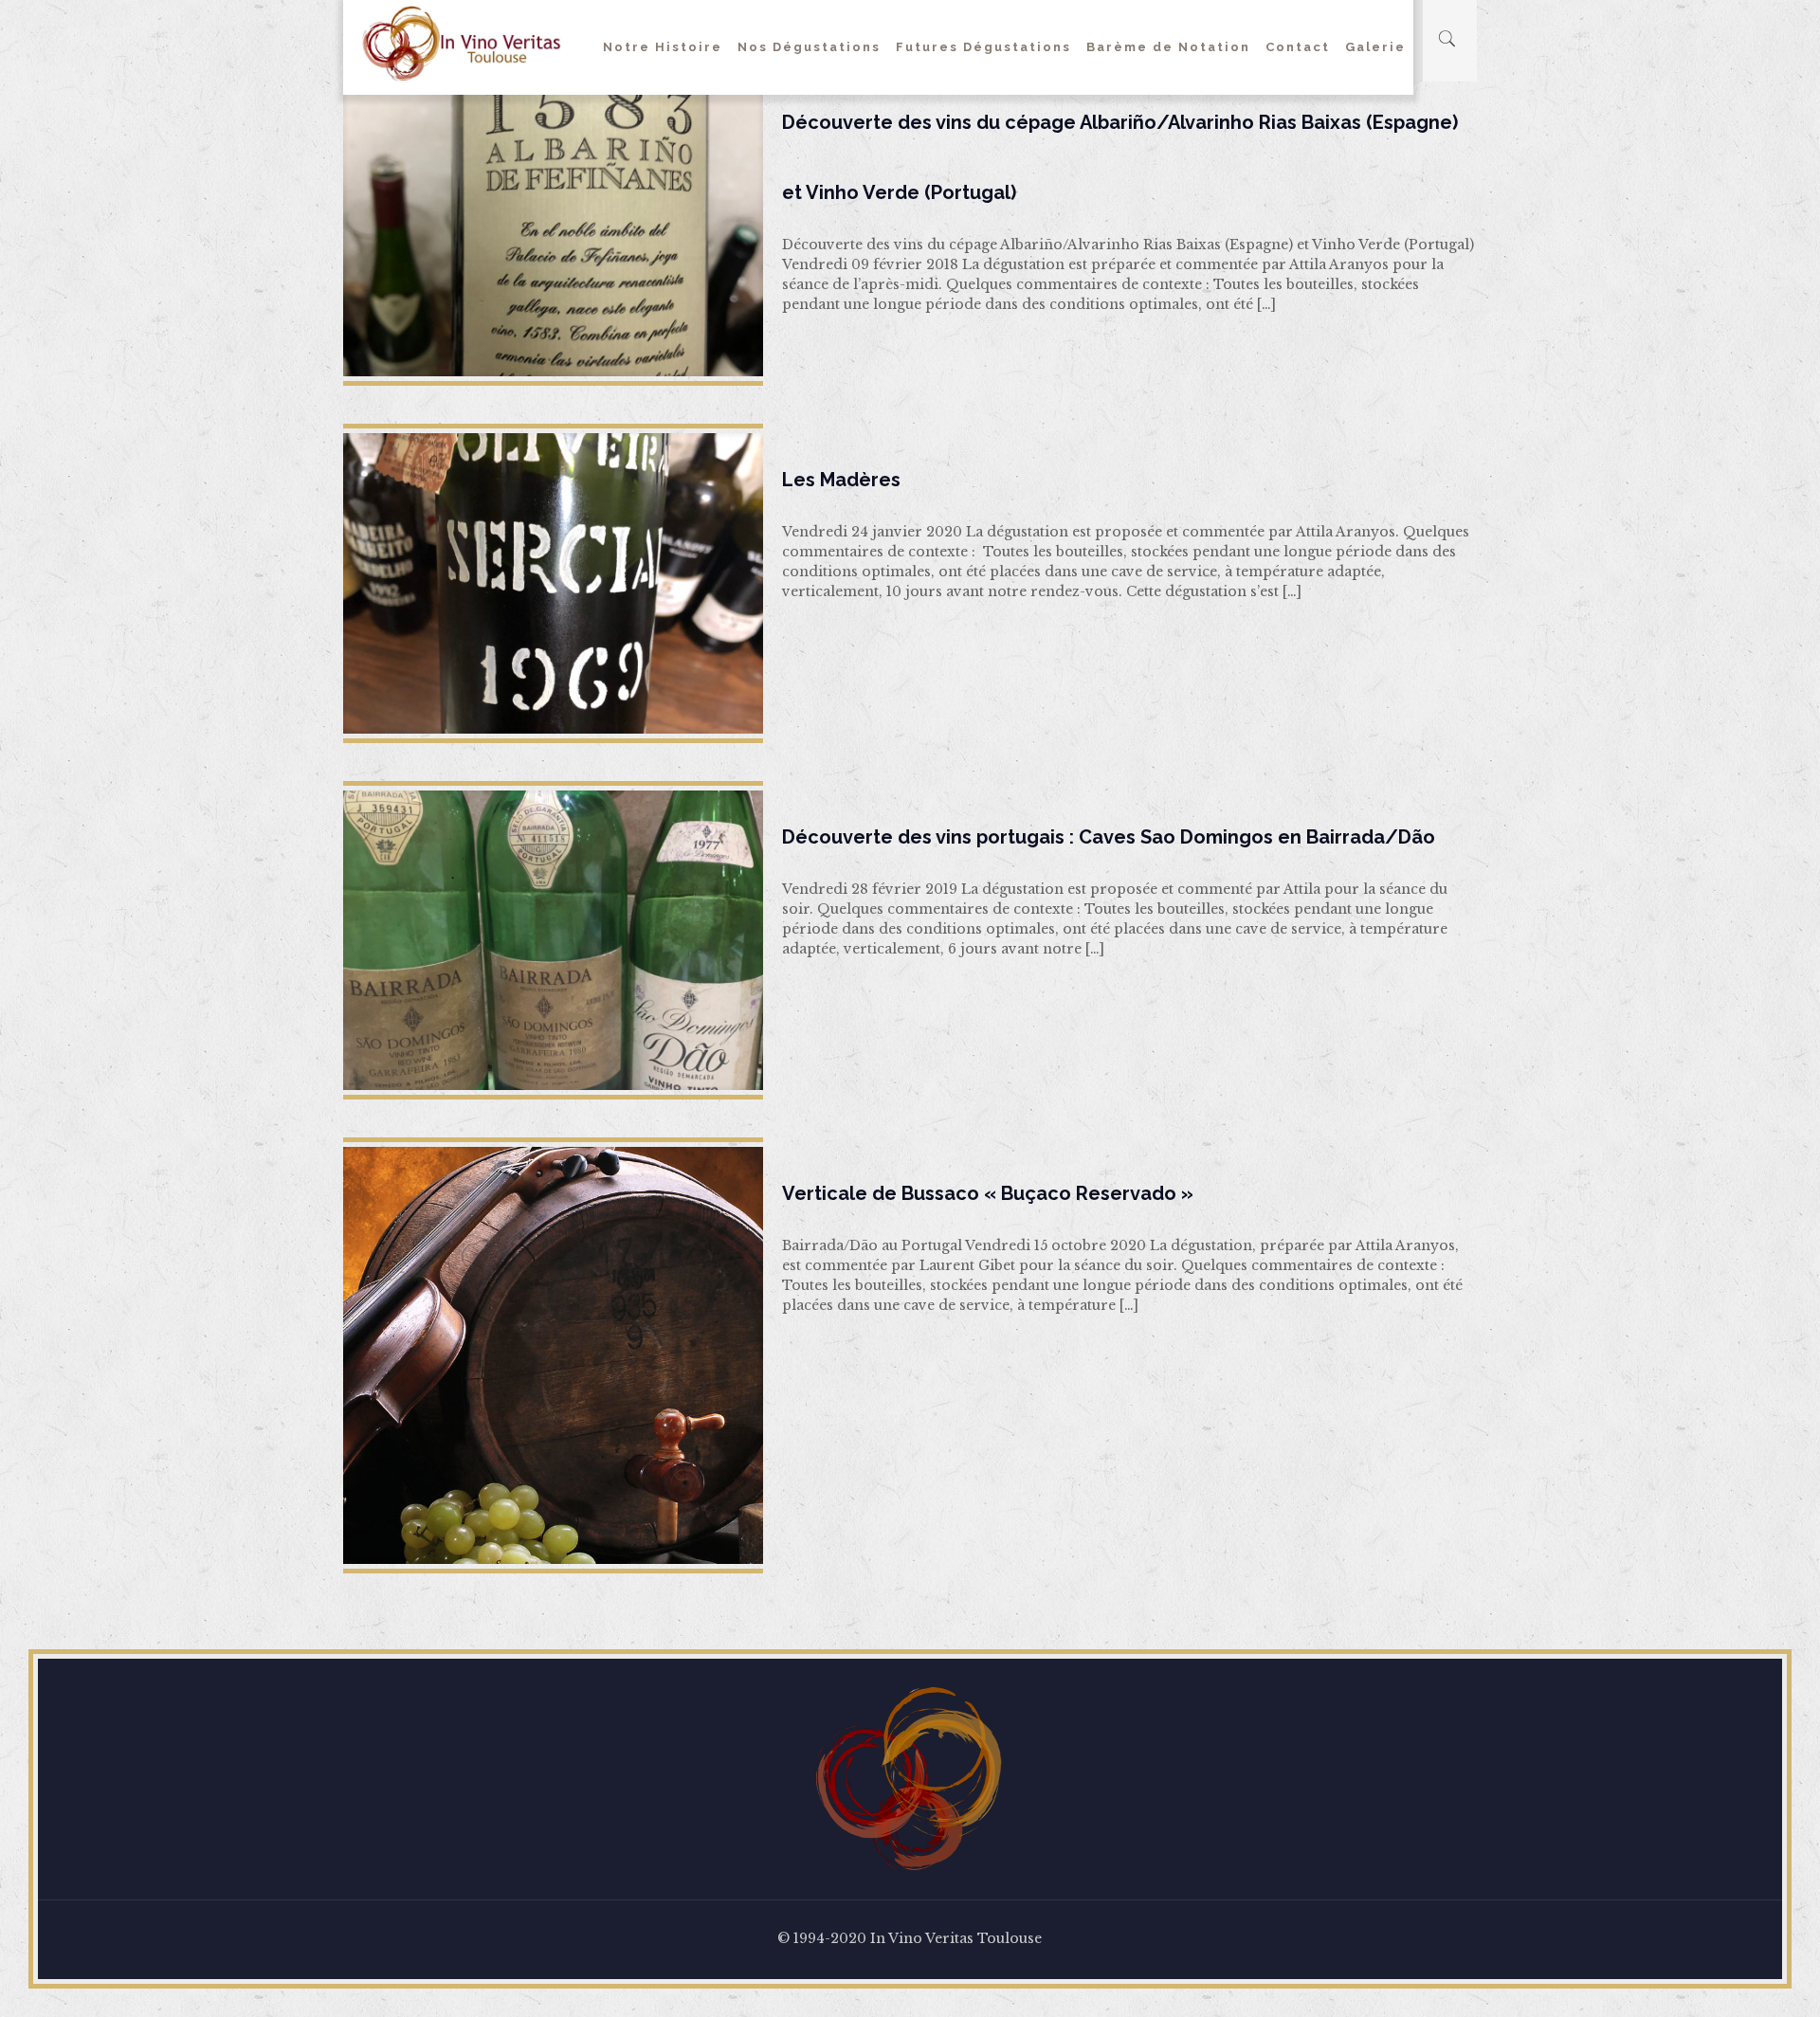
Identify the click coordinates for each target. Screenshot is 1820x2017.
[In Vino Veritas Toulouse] (462, 43)
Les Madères (841, 480)
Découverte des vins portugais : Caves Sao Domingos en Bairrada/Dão (1109, 837)
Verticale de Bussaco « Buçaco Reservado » (988, 1193)
